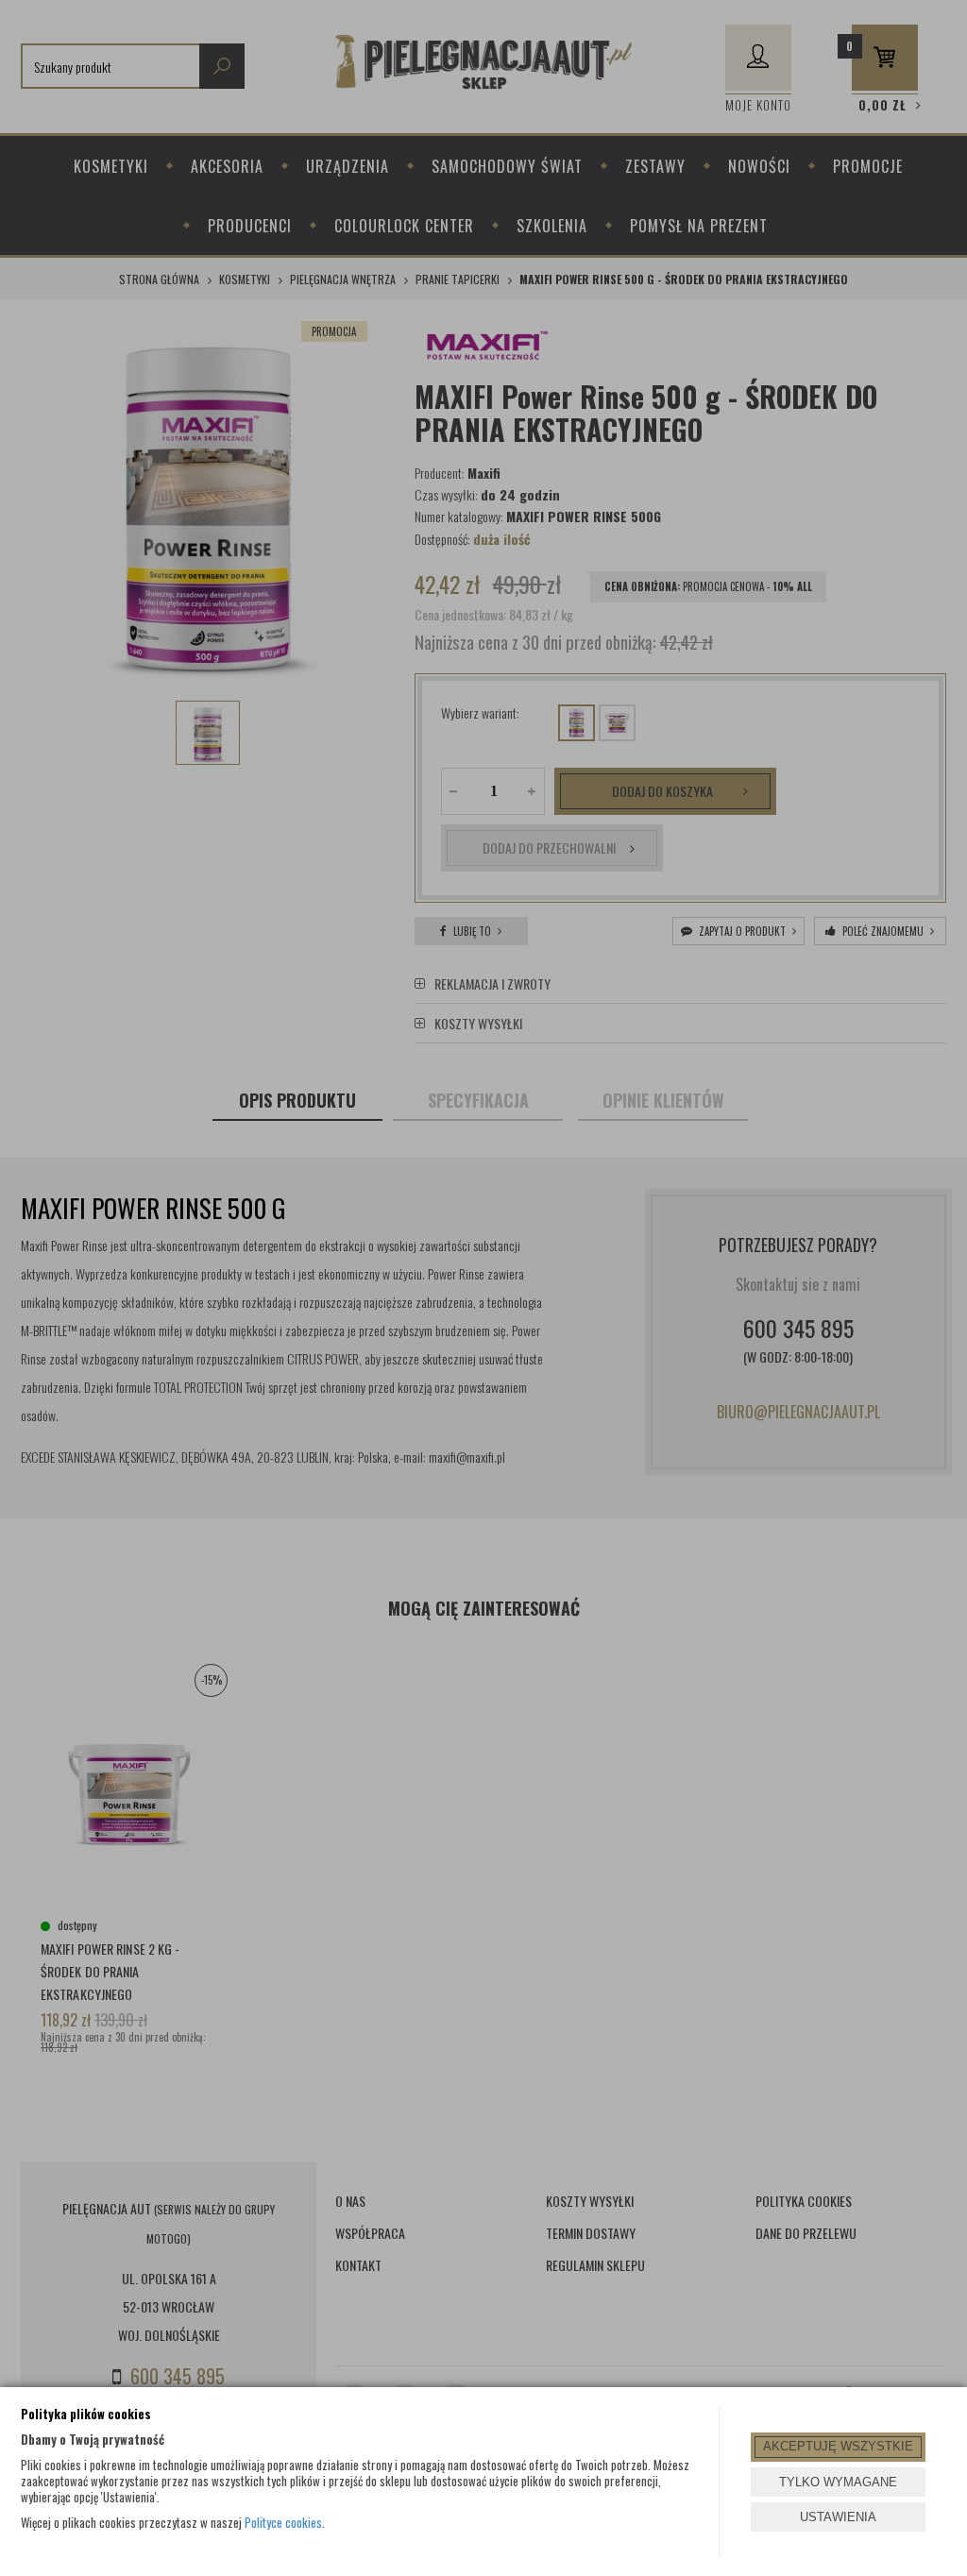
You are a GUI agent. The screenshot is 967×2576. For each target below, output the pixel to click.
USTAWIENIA (838, 2517)
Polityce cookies (283, 2522)
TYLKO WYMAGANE (838, 2482)
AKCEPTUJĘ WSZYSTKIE (838, 2446)
